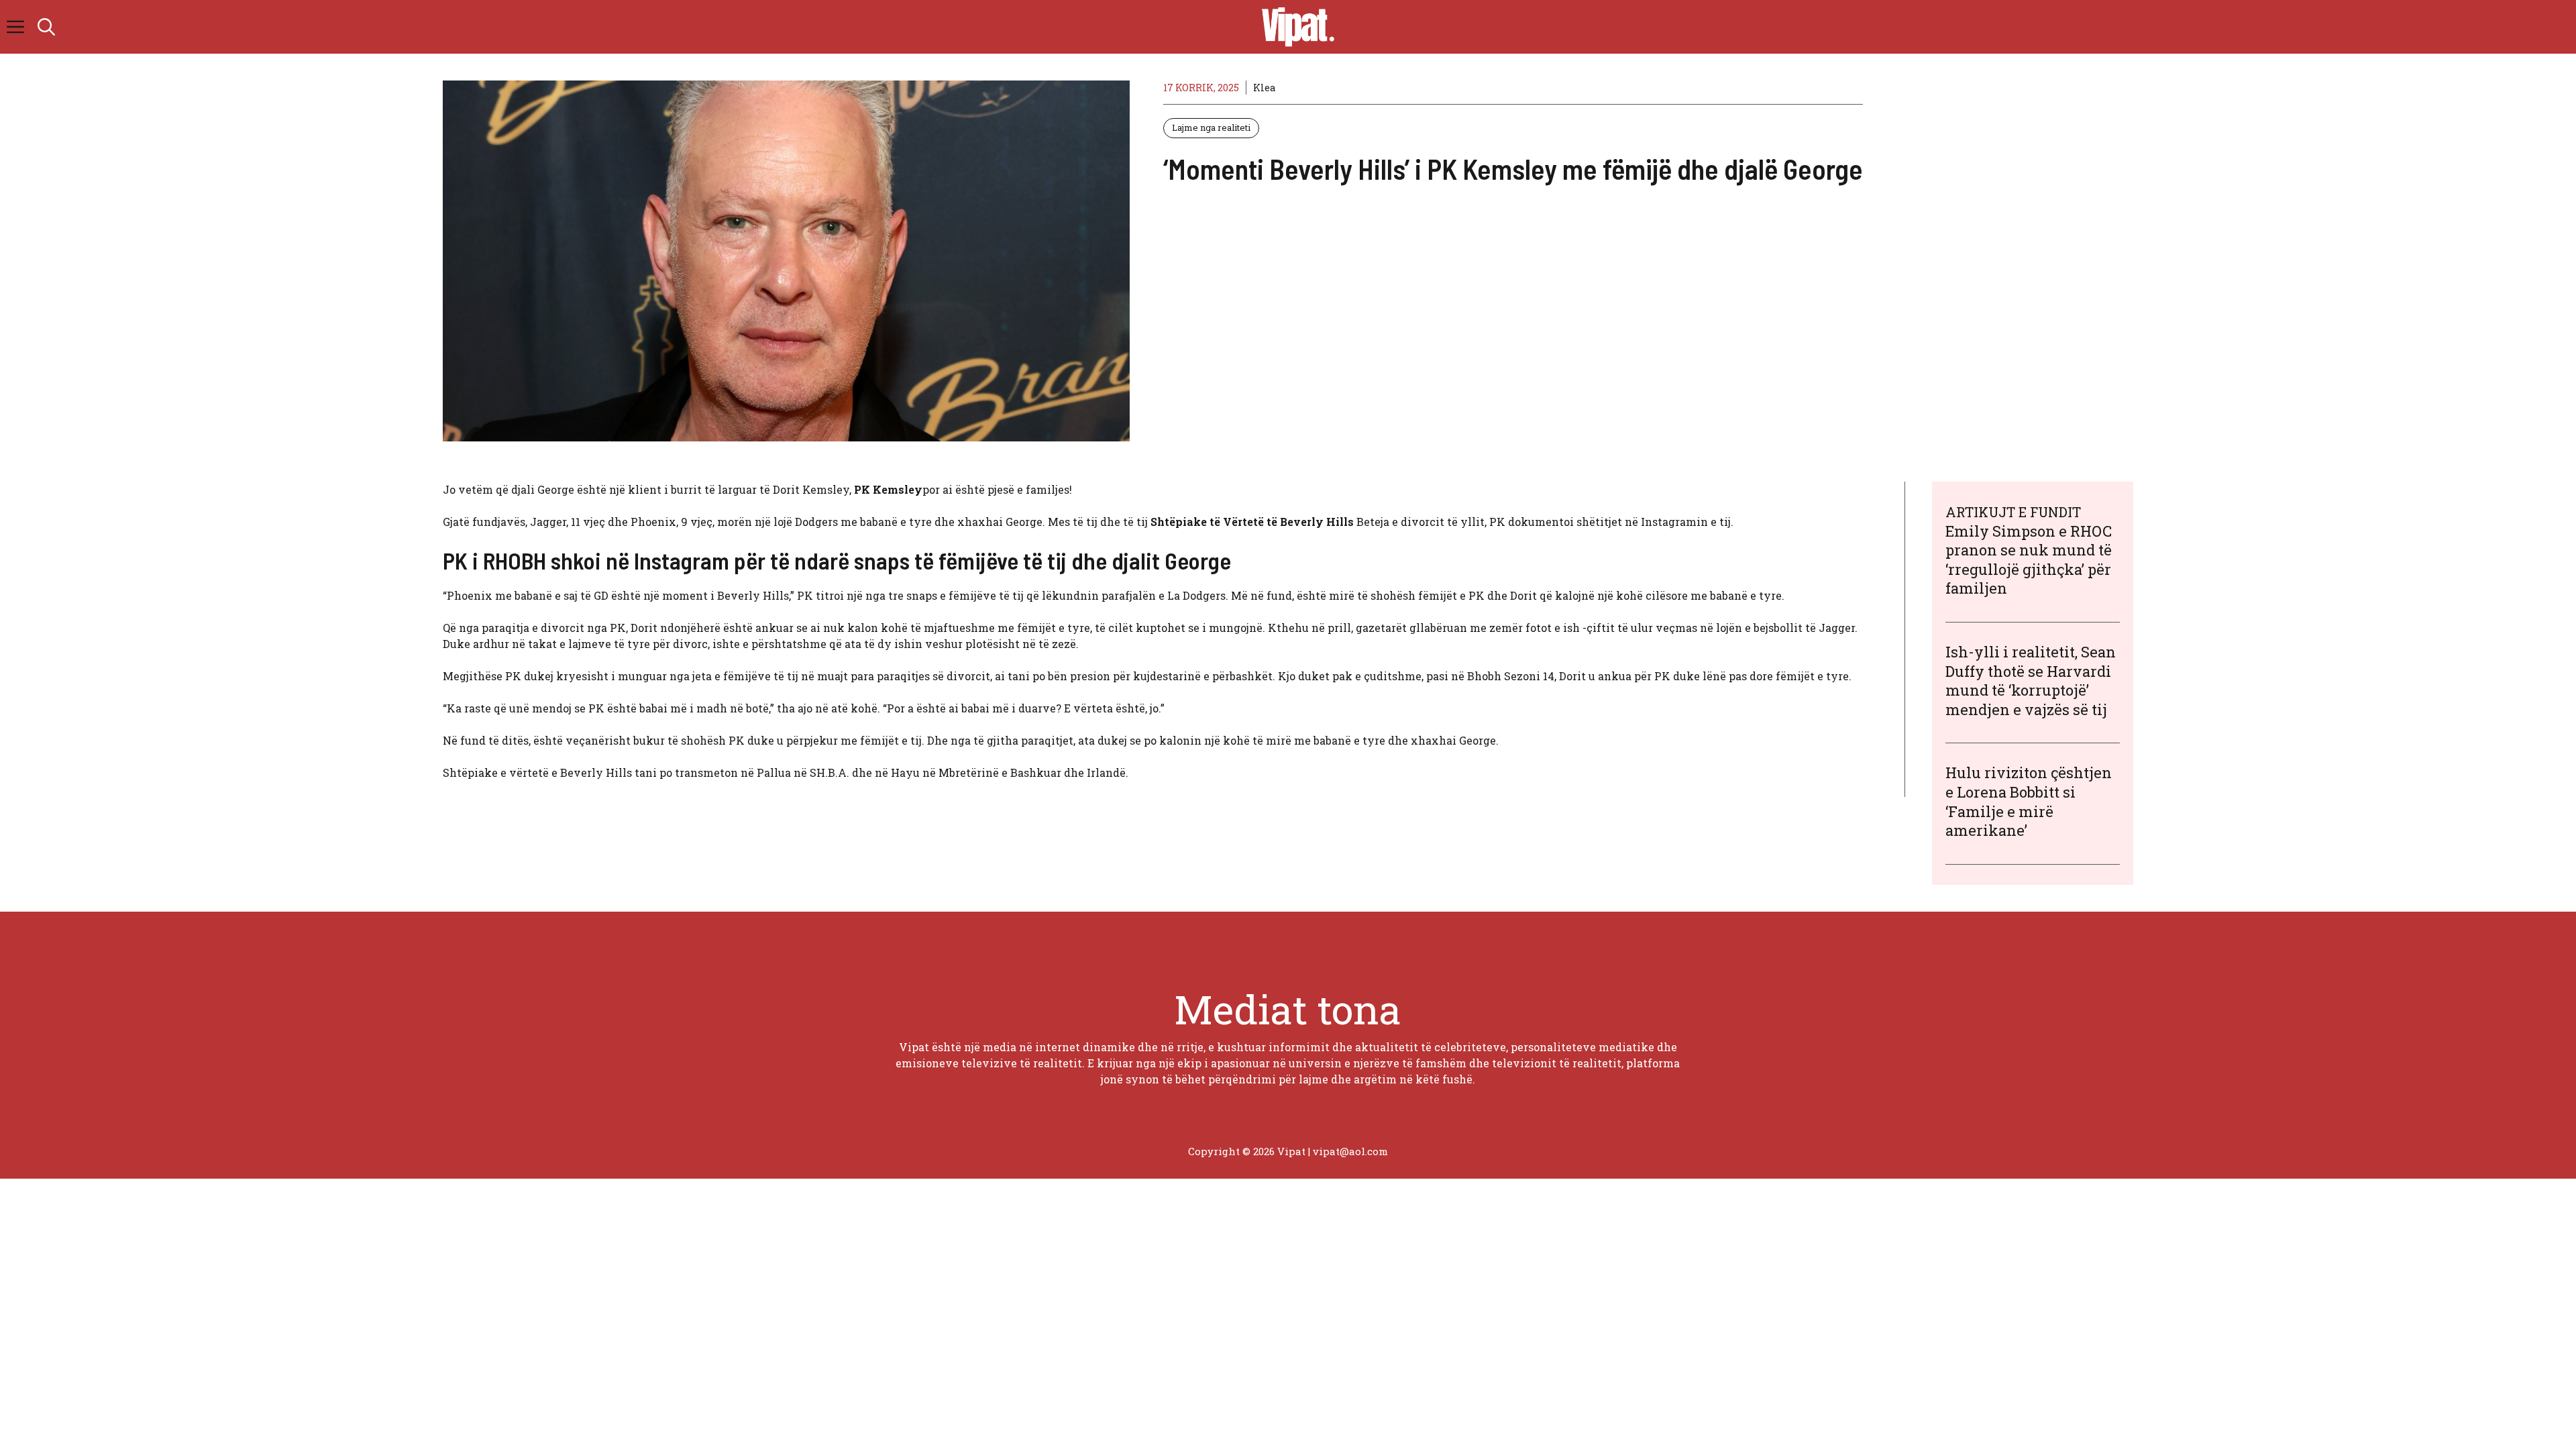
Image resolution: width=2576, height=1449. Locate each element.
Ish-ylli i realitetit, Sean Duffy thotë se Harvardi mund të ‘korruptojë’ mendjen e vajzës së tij (2031, 681)
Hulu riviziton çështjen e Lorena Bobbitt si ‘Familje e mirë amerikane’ (2029, 801)
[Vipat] (1295, 27)
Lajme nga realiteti (1211, 127)
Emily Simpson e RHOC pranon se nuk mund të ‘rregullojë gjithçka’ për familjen (2029, 560)
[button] (46, 27)
